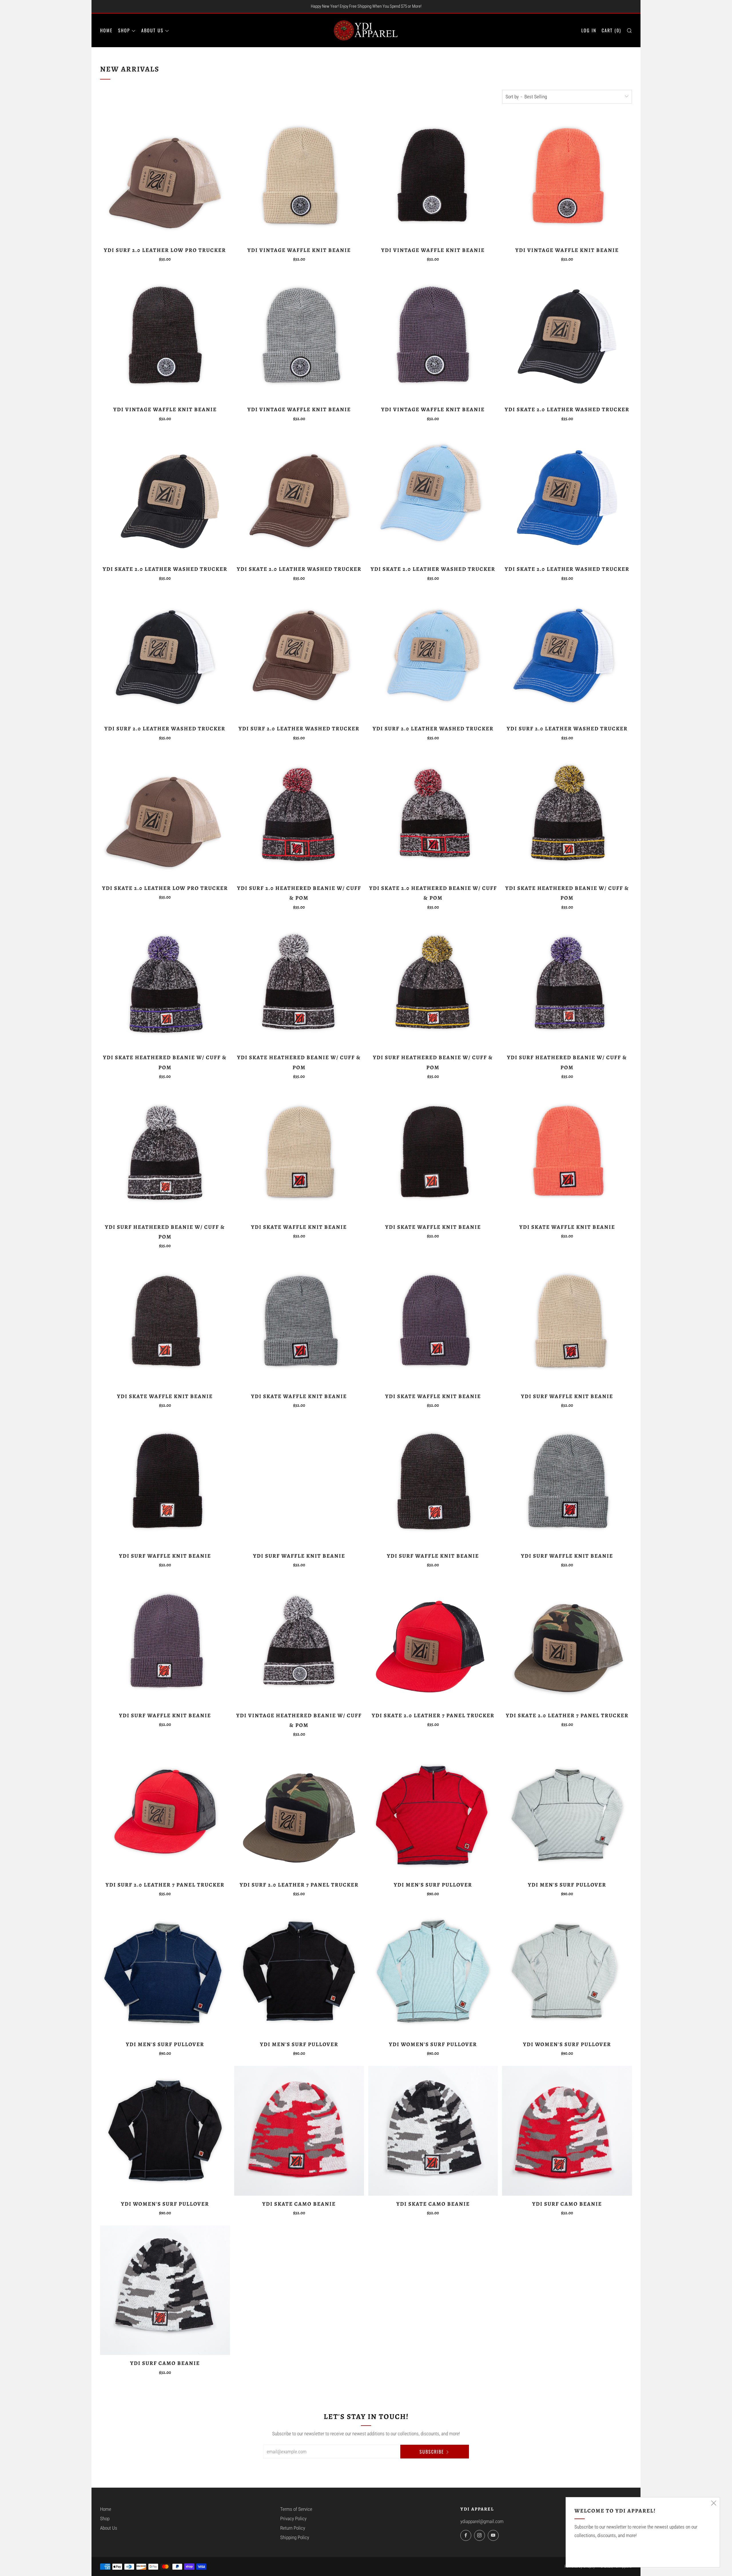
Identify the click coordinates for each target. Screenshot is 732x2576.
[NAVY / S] (165, 1971)
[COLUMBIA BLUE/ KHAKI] (433, 496)
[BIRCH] (299, 177)
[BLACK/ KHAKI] (165, 496)
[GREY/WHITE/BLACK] (299, 985)
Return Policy (293, 2528)
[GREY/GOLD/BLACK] (567, 815)
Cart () (611, 30)
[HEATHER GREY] (299, 337)
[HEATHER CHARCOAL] (165, 337)
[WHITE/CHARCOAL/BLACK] (433, 2131)
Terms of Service (296, 2509)
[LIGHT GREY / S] (567, 1812)
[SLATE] (433, 337)
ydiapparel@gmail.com (482, 2521)
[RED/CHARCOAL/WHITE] (299, 2131)
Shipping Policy (295, 2537)
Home (106, 30)
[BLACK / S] (299, 1971)
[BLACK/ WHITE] (567, 337)
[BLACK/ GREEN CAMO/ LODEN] (567, 1642)
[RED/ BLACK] (433, 1642)
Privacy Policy (293, 2519)
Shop (124, 30)
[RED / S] (433, 1812)
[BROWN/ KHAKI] (165, 177)
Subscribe (432, 2452)
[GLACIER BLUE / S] (433, 1971)
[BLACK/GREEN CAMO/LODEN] (299, 1812)
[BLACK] (433, 177)
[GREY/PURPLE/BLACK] (165, 985)
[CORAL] (567, 177)
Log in (589, 30)
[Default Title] (299, 815)
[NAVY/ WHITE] (567, 496)
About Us (152, 30)
